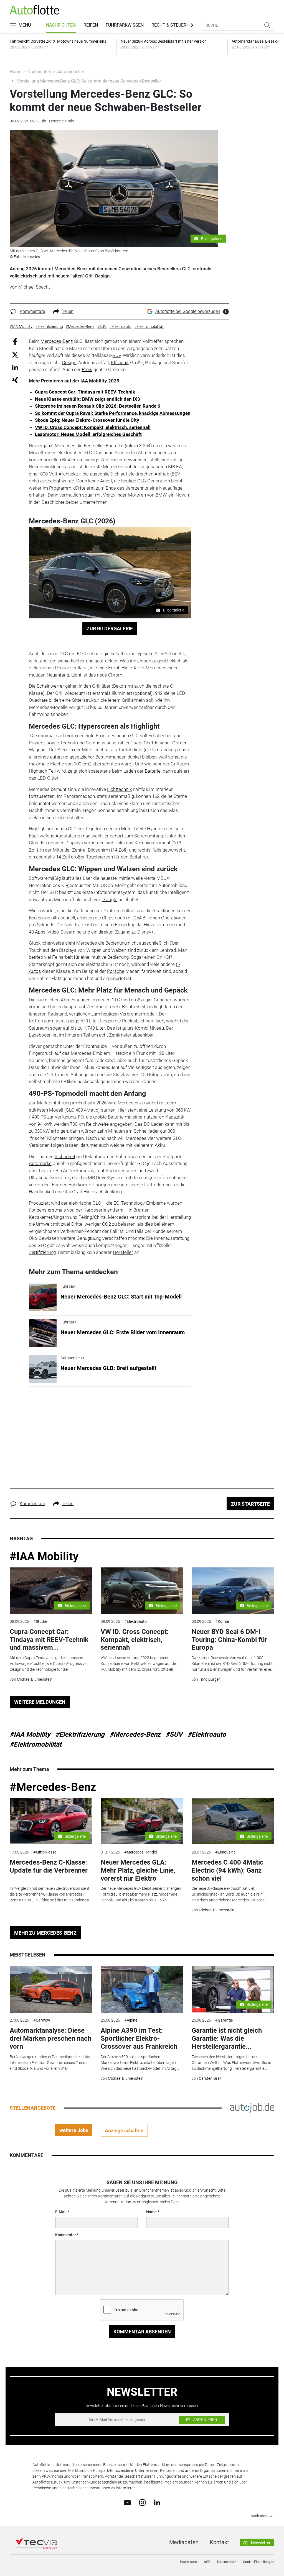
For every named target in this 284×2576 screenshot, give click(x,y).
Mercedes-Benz (57, 341)
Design (69, 363)
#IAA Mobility (44, 1556)
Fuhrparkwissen (125, 25)
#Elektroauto (135, 1621)
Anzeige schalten (124, 2131)
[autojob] (252, 2108)
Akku (160, 1145)
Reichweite (97, 1124)
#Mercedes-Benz (135, 1734)
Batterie (153, 771)
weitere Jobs (74, 2130)
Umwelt (44, 1224)
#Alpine (131, 2020)
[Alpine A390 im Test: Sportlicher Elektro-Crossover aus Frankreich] (142, 1989)
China (100, 1217)
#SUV (174, 1734)
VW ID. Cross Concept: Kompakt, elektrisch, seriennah (93, 427)
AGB (207, 2562)
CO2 (106, 1224)
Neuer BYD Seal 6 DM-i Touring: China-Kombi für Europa (229, 1640)
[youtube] (127, 2502)
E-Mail (61, 2212)
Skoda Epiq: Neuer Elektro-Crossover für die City (87, 420)
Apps (40, 932)
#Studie (40, 1621)
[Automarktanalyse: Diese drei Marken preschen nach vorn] (51, 1989)
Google (110, 899)
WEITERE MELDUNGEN (40, 1702)
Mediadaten (184, 2542)
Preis (87, 369)
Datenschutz (227, 2562)
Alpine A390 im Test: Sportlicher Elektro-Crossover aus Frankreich (139, 2038)
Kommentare (32, 311)
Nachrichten (61, 25)
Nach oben (259, 2516)
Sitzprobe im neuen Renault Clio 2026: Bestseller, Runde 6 (98, 406)
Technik (68, 743)
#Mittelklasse (45, 1852)
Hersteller (123, 1252)
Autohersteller (71, 72)
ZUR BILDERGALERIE (110, 628)
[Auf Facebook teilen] (15, 341)
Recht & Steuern (170, 25)
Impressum (188, 2562)
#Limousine (225, 1852)
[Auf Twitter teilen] (15, 354)
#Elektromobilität (36, 1744)
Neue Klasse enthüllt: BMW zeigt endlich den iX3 (88, 399)
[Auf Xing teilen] (15, 380)
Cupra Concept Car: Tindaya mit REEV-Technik (85, 392)
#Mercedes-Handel (140, 1852)
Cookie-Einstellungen (259, 2562)
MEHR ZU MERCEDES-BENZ (45, 1933)
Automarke (40, 1163)
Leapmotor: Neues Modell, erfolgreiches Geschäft (88, 434)
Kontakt (219, 2542)
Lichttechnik (119, 789)
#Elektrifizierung (80, 1734)
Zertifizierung (42, 1252)
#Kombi (222, 1621)
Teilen (68, 311)
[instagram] (142, 2502)
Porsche (116, 971)
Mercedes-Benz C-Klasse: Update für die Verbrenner (49, 1866)
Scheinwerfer (50, 686)
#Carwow (42, 2020)
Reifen (91, 25)
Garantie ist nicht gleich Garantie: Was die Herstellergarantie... (227, 2038)
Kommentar (66, 2235)
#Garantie (224, 2020)
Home (16, 72)
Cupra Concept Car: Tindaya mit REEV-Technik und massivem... (49, 1640)
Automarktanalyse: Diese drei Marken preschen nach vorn (50, 2038)
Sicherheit (65, 1156)
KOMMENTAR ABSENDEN (142, 2332)
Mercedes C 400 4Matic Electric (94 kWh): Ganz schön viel (228, 1870)
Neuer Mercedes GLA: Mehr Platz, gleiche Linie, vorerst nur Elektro (138, 1870)
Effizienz (120, 363)
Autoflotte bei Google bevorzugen (188, 311)
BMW (161, 495)
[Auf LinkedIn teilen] (15, 367)
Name (151, 2212)
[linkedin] (157, 2502)
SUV (117, 355)
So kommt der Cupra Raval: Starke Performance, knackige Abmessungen (113, 413)
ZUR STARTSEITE (250, 1504)
